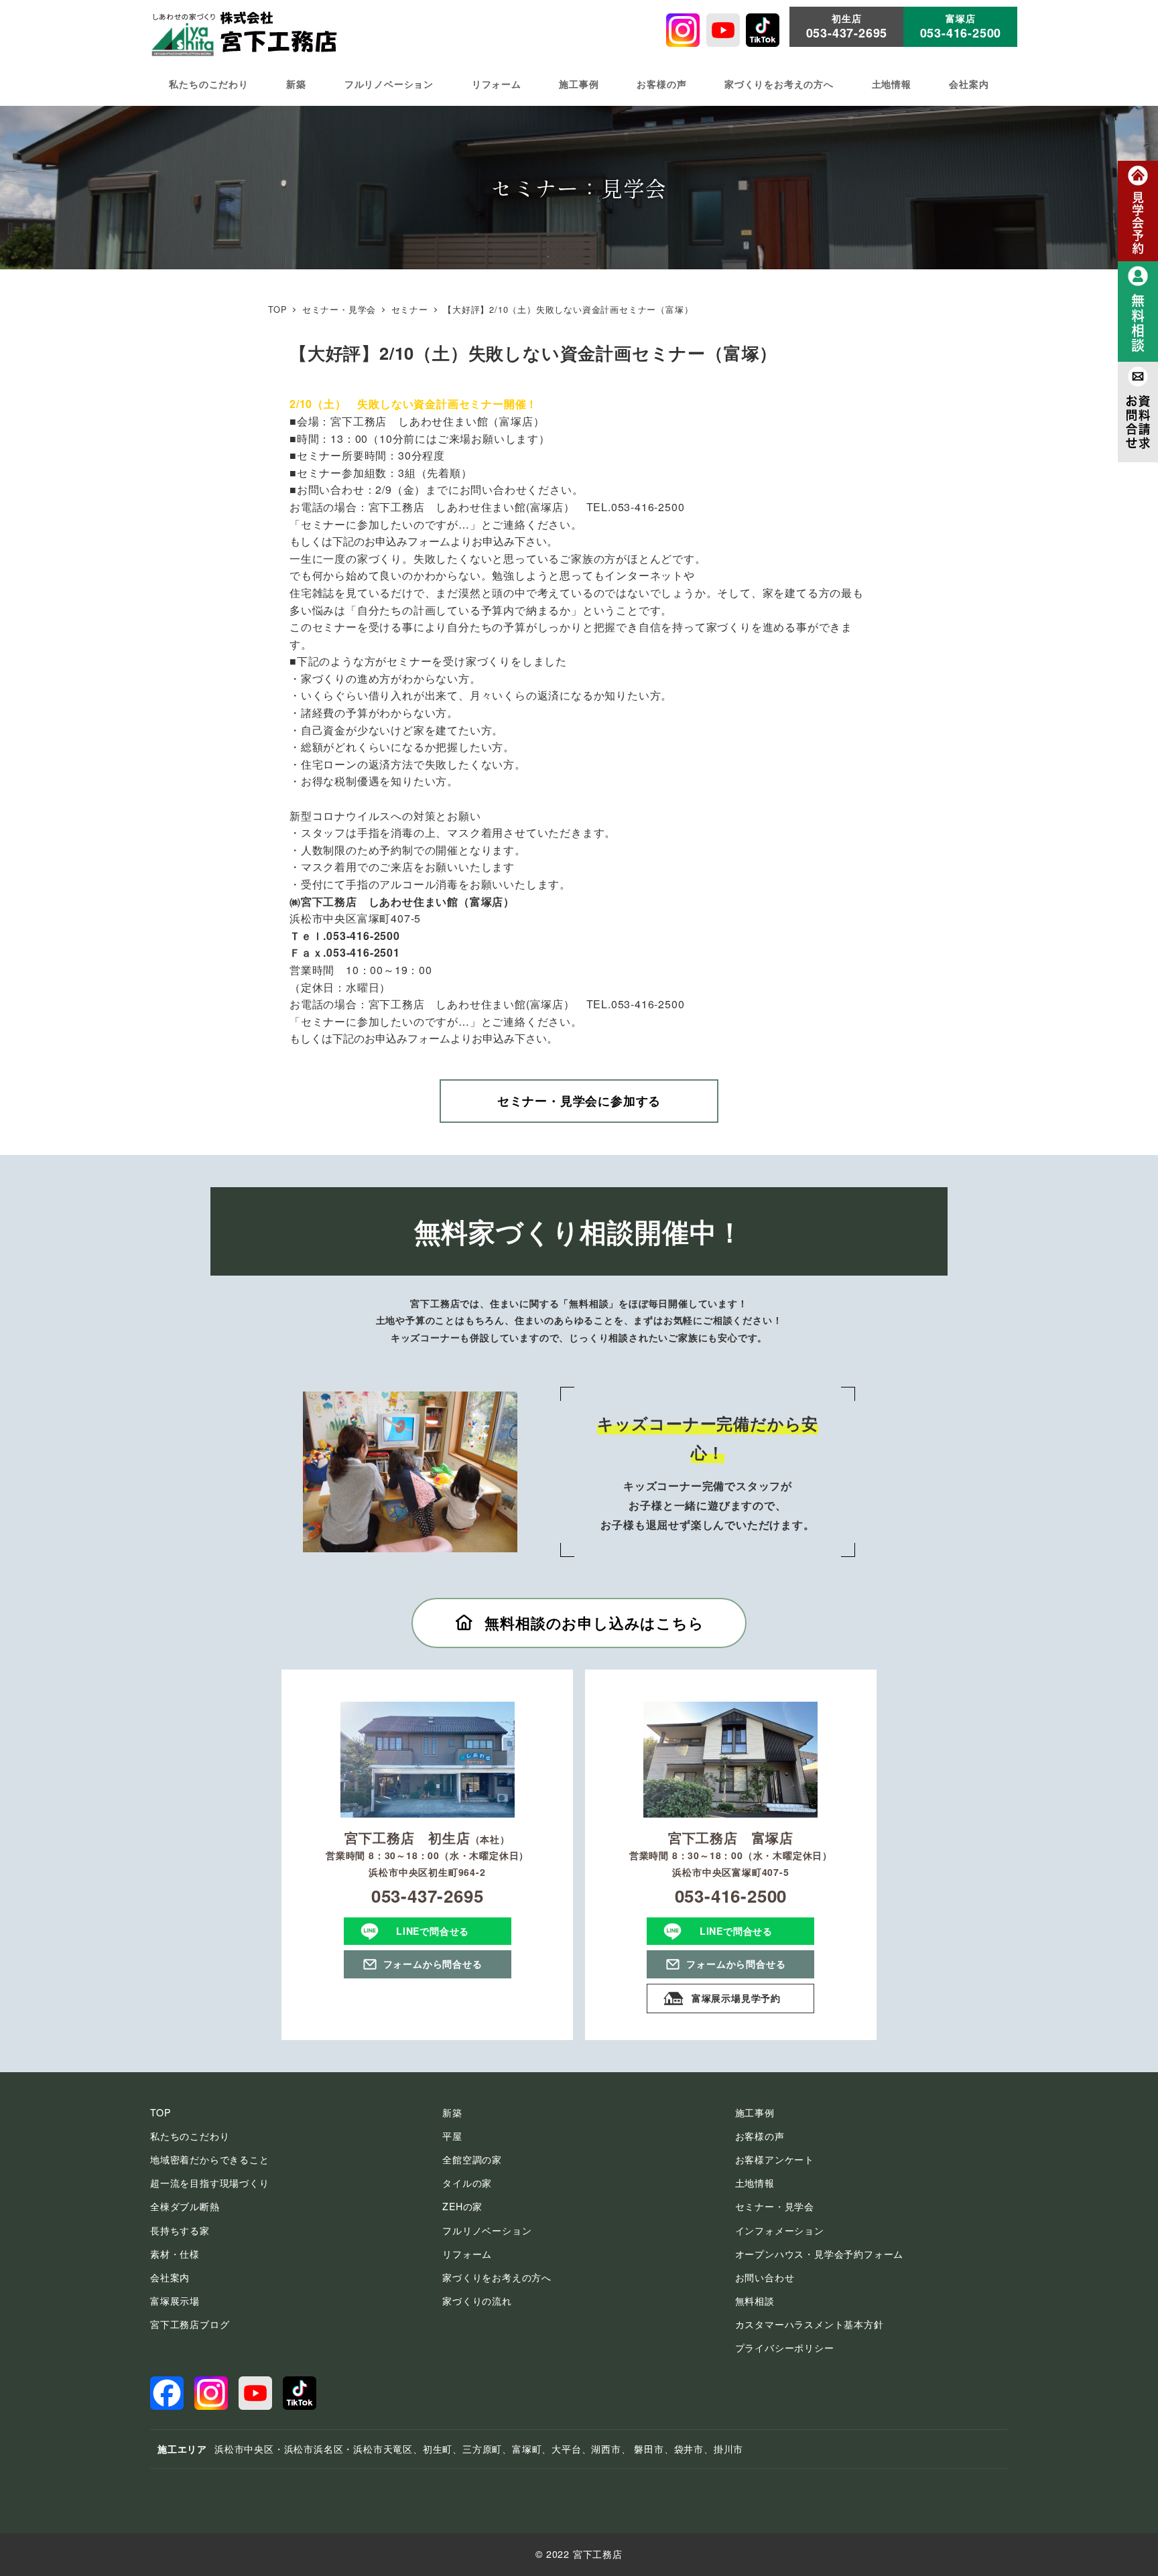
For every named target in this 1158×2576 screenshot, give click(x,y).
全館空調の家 (472, 2159)
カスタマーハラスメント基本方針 (810, 2324)
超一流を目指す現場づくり (210, 2183)
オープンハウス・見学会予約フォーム (820, 2254)
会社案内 (170, 2277)
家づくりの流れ (477, 2301)
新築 (452, 2112)
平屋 (452, 2136)
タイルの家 (467, 2183)
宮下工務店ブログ (190, 2324)
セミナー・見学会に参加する (579, 1101)
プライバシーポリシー (785, 2348)
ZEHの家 (462, 2206)
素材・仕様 (175, 2254)
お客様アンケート (775, 2159)
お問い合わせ (765, 2277)
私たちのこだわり (190, 2136)
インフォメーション (780, 2230)
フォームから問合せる (433, 1964)
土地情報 (755, 2183)
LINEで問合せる (433, 1931)
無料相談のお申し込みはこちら (594, 1623)
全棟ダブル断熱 (185, 2206)
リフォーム (467, 2254)
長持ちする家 (180, 2230)
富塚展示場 (175, 2301)
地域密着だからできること (210, 2159)
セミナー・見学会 (775, 2206)
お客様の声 (760, 2136)
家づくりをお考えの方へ (497, 2277)
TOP (160, 2112)
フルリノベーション (487, 2230)
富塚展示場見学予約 (736, 1998)
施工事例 (755, 2112)
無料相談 (755, 2301)
